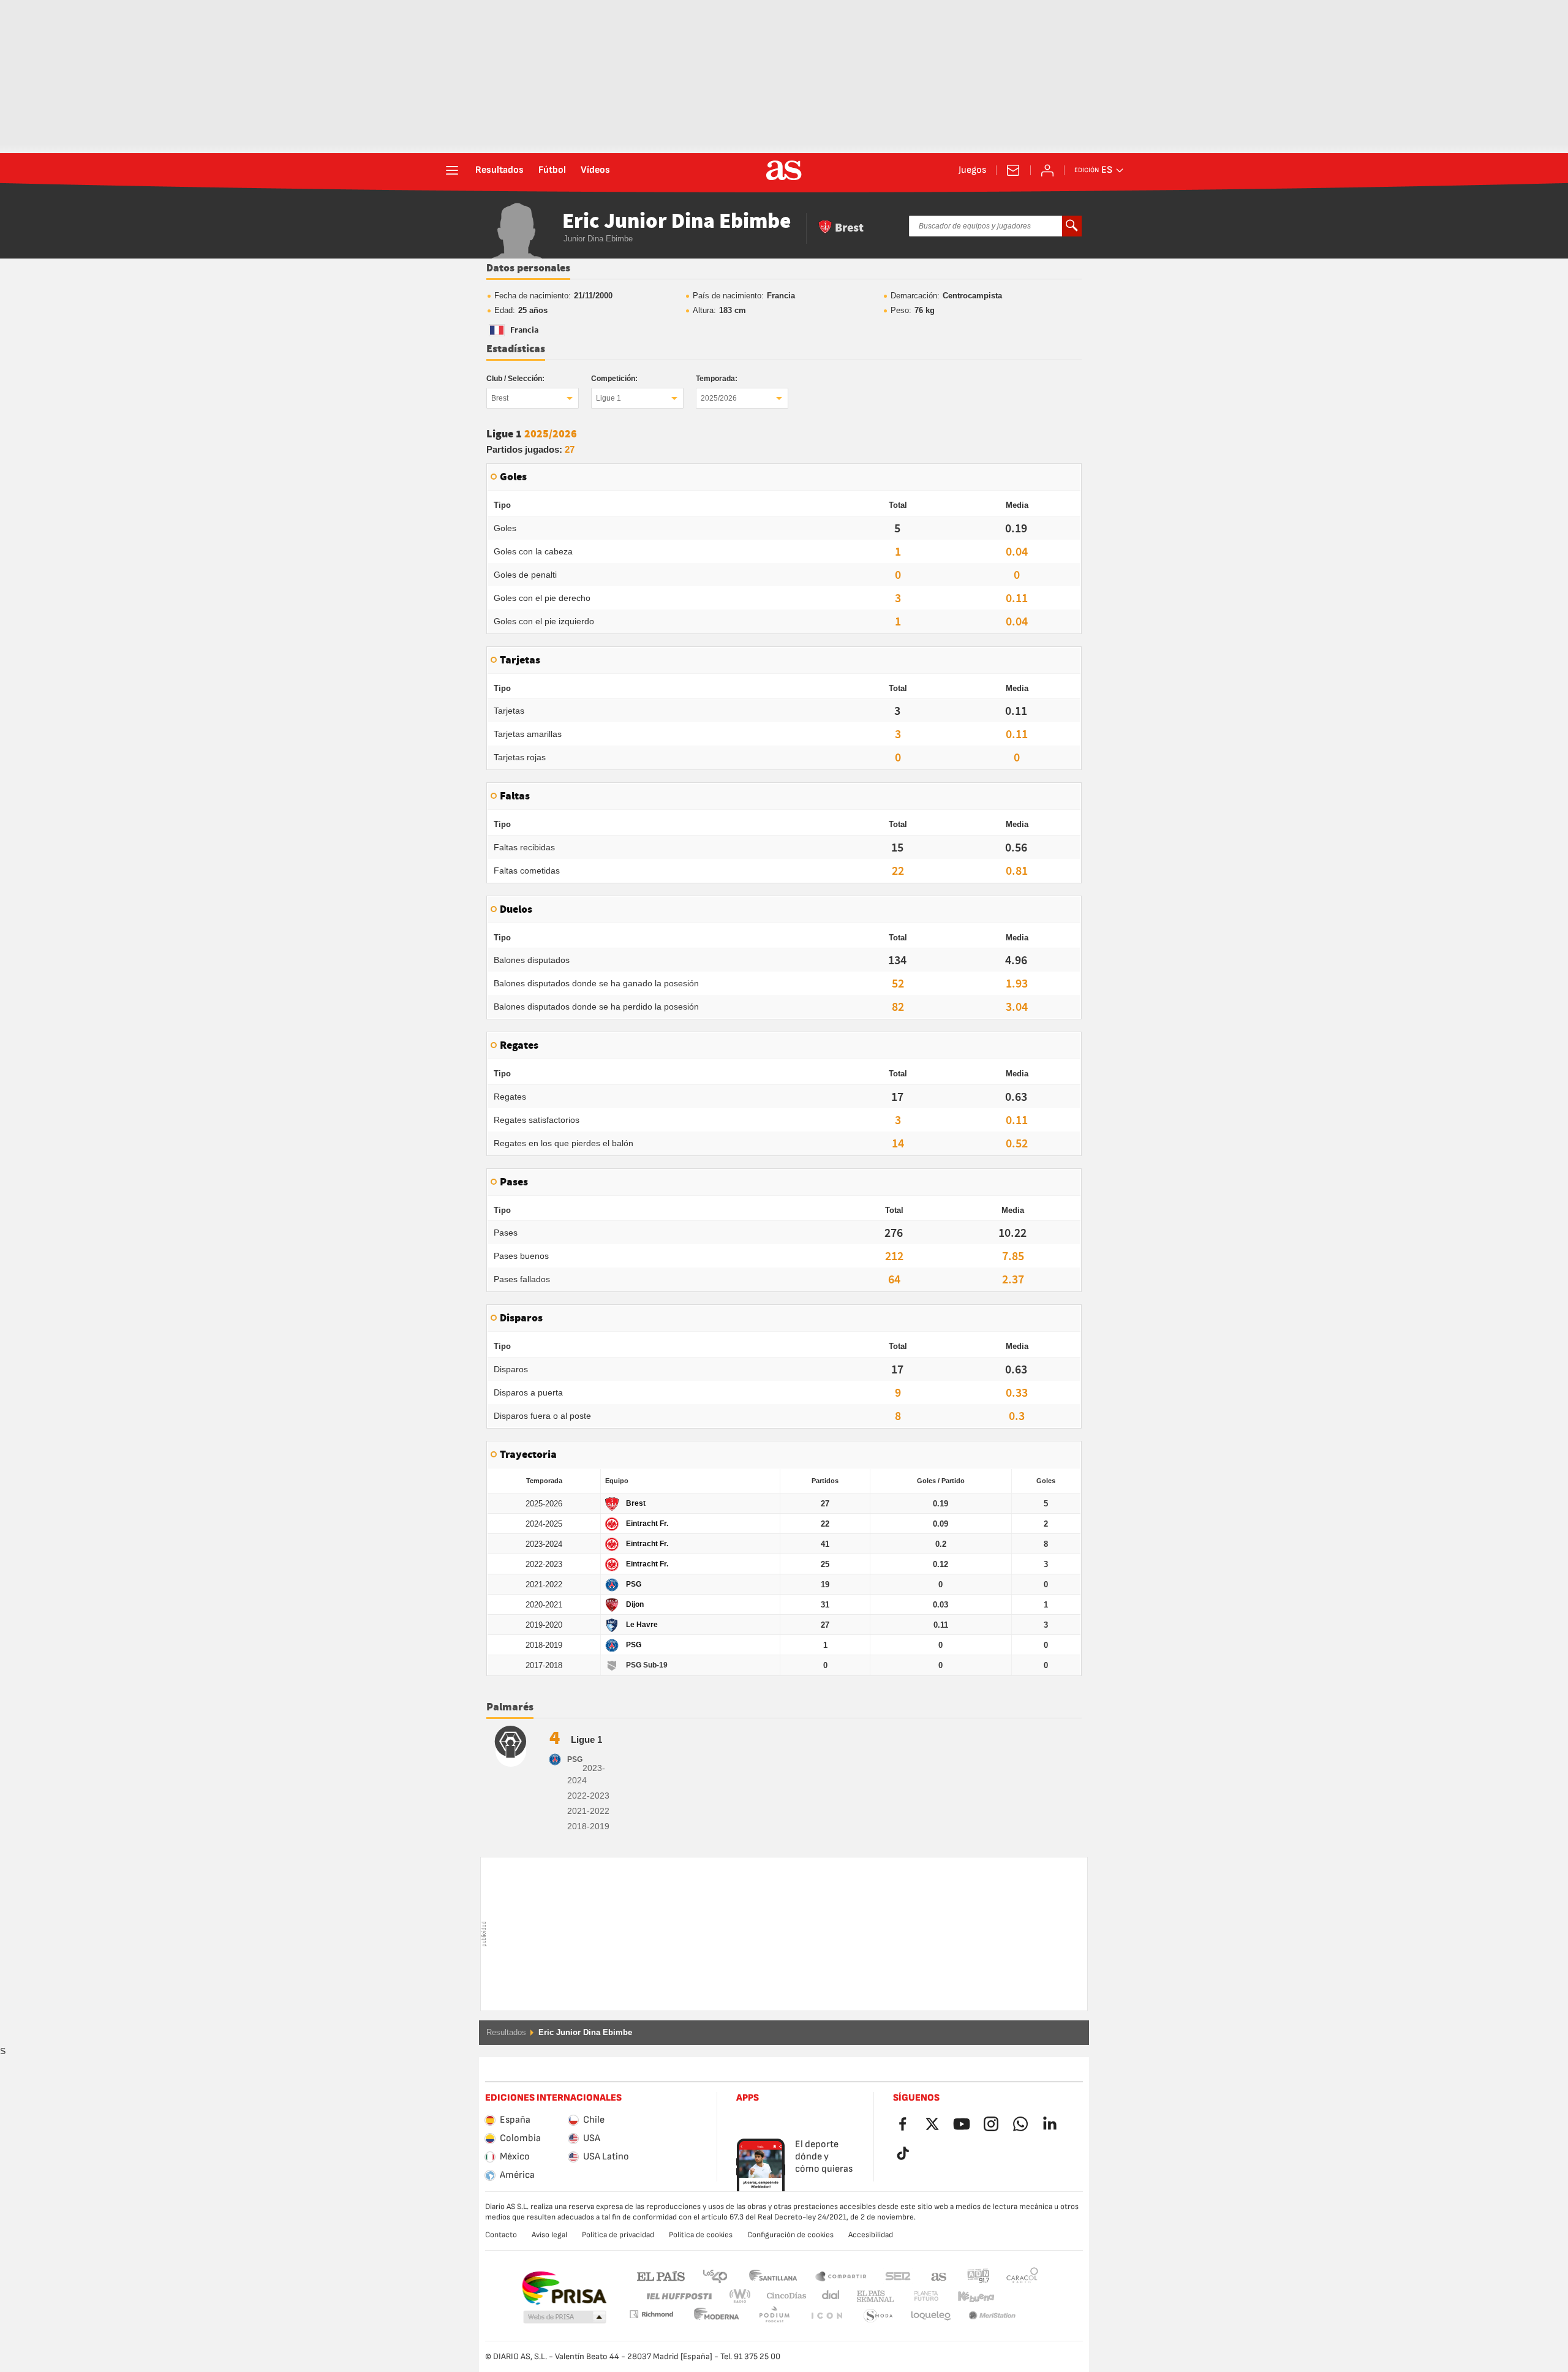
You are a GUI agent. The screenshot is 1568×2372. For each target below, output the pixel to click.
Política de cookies (701, 2235)
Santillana (773, 2276)
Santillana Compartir (841, 2276)
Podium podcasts (717, 2316)
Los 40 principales (715, 2276)
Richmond (1018, 2296)
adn (978, 2276)
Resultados (499, 170)
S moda (826, 2316)
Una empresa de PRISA (564, 2288)
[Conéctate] (1047, 170)
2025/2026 (719, 398)
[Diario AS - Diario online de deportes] (784, 170)
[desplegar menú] (452, 170)
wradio (744, 2296)
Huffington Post (678, 2296)
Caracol (1022, 2276)
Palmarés (510, 1707)
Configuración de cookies (790, 2235)
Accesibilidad (871, 2235)
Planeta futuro (916, 2296)
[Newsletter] (1013, 170)
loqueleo (878, 2316)
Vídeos (595, 170)
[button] (565, 2317)
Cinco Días (782, 2296)
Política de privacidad (618, 2235)
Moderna (651, 2314)
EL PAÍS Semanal (873, 2296)
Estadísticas (516, 349)
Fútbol (552, 170)
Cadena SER (898, 2276)
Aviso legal (549, 2235)
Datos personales (528, 268)
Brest (500, 398)
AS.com (939, 2276)
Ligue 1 (609, 398)
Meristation (931, 2316)
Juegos (972, 170)
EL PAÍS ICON (774, 2316)
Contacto (501, 2235)
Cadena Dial (828, 2296)
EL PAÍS (661, 2276)
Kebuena (968, 2296)
